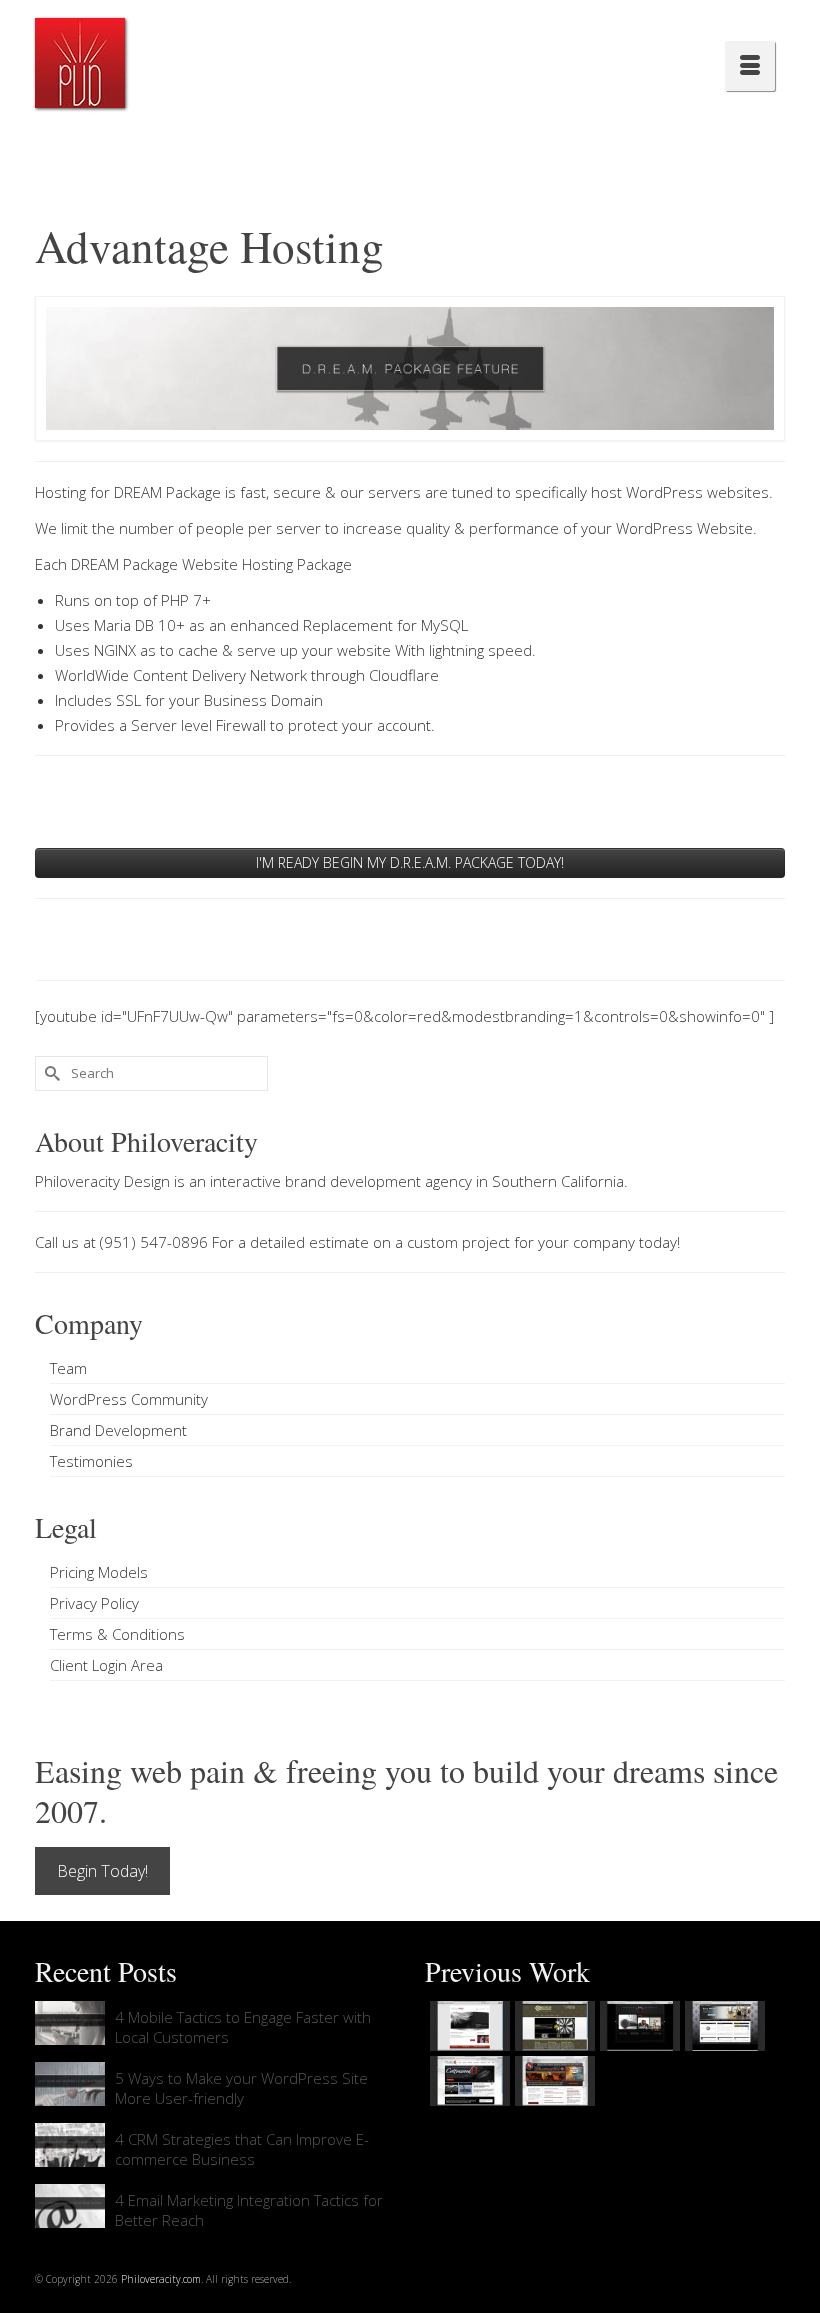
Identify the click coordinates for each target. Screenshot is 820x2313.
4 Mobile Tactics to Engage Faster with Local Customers (243, 2027)
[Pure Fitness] (722, 2026)
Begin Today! (102, 1871)
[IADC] (552, 2081)
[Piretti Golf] (467, 2081)
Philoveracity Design (102, 1181)
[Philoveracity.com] (80, 63)
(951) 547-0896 (154, 1242)
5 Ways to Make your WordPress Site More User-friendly (241, 2088)
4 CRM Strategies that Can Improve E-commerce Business (242, 2149)
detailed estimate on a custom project (380, 1242)
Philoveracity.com (161, 2279)
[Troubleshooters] (552, 2026)
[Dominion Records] (637, 2026)
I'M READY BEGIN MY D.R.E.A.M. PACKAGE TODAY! (410, 862)
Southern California (558, 1181)
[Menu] (750, 66)
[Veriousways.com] (467, 2026)
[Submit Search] (50, 1073)
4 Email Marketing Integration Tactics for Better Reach (249, 2210)
